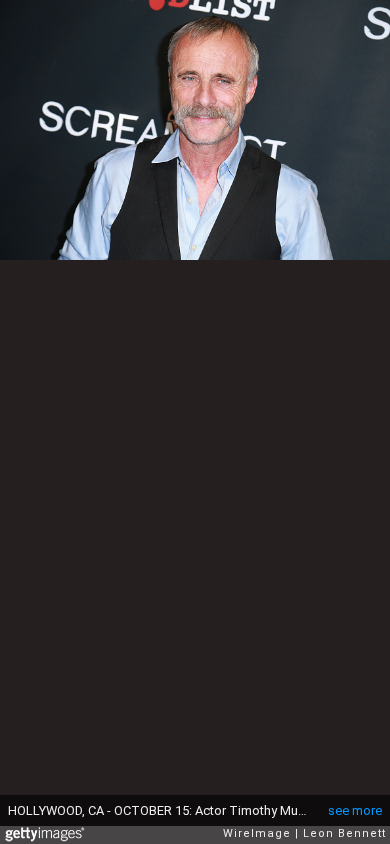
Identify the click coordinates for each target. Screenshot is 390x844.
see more (355, 810)
